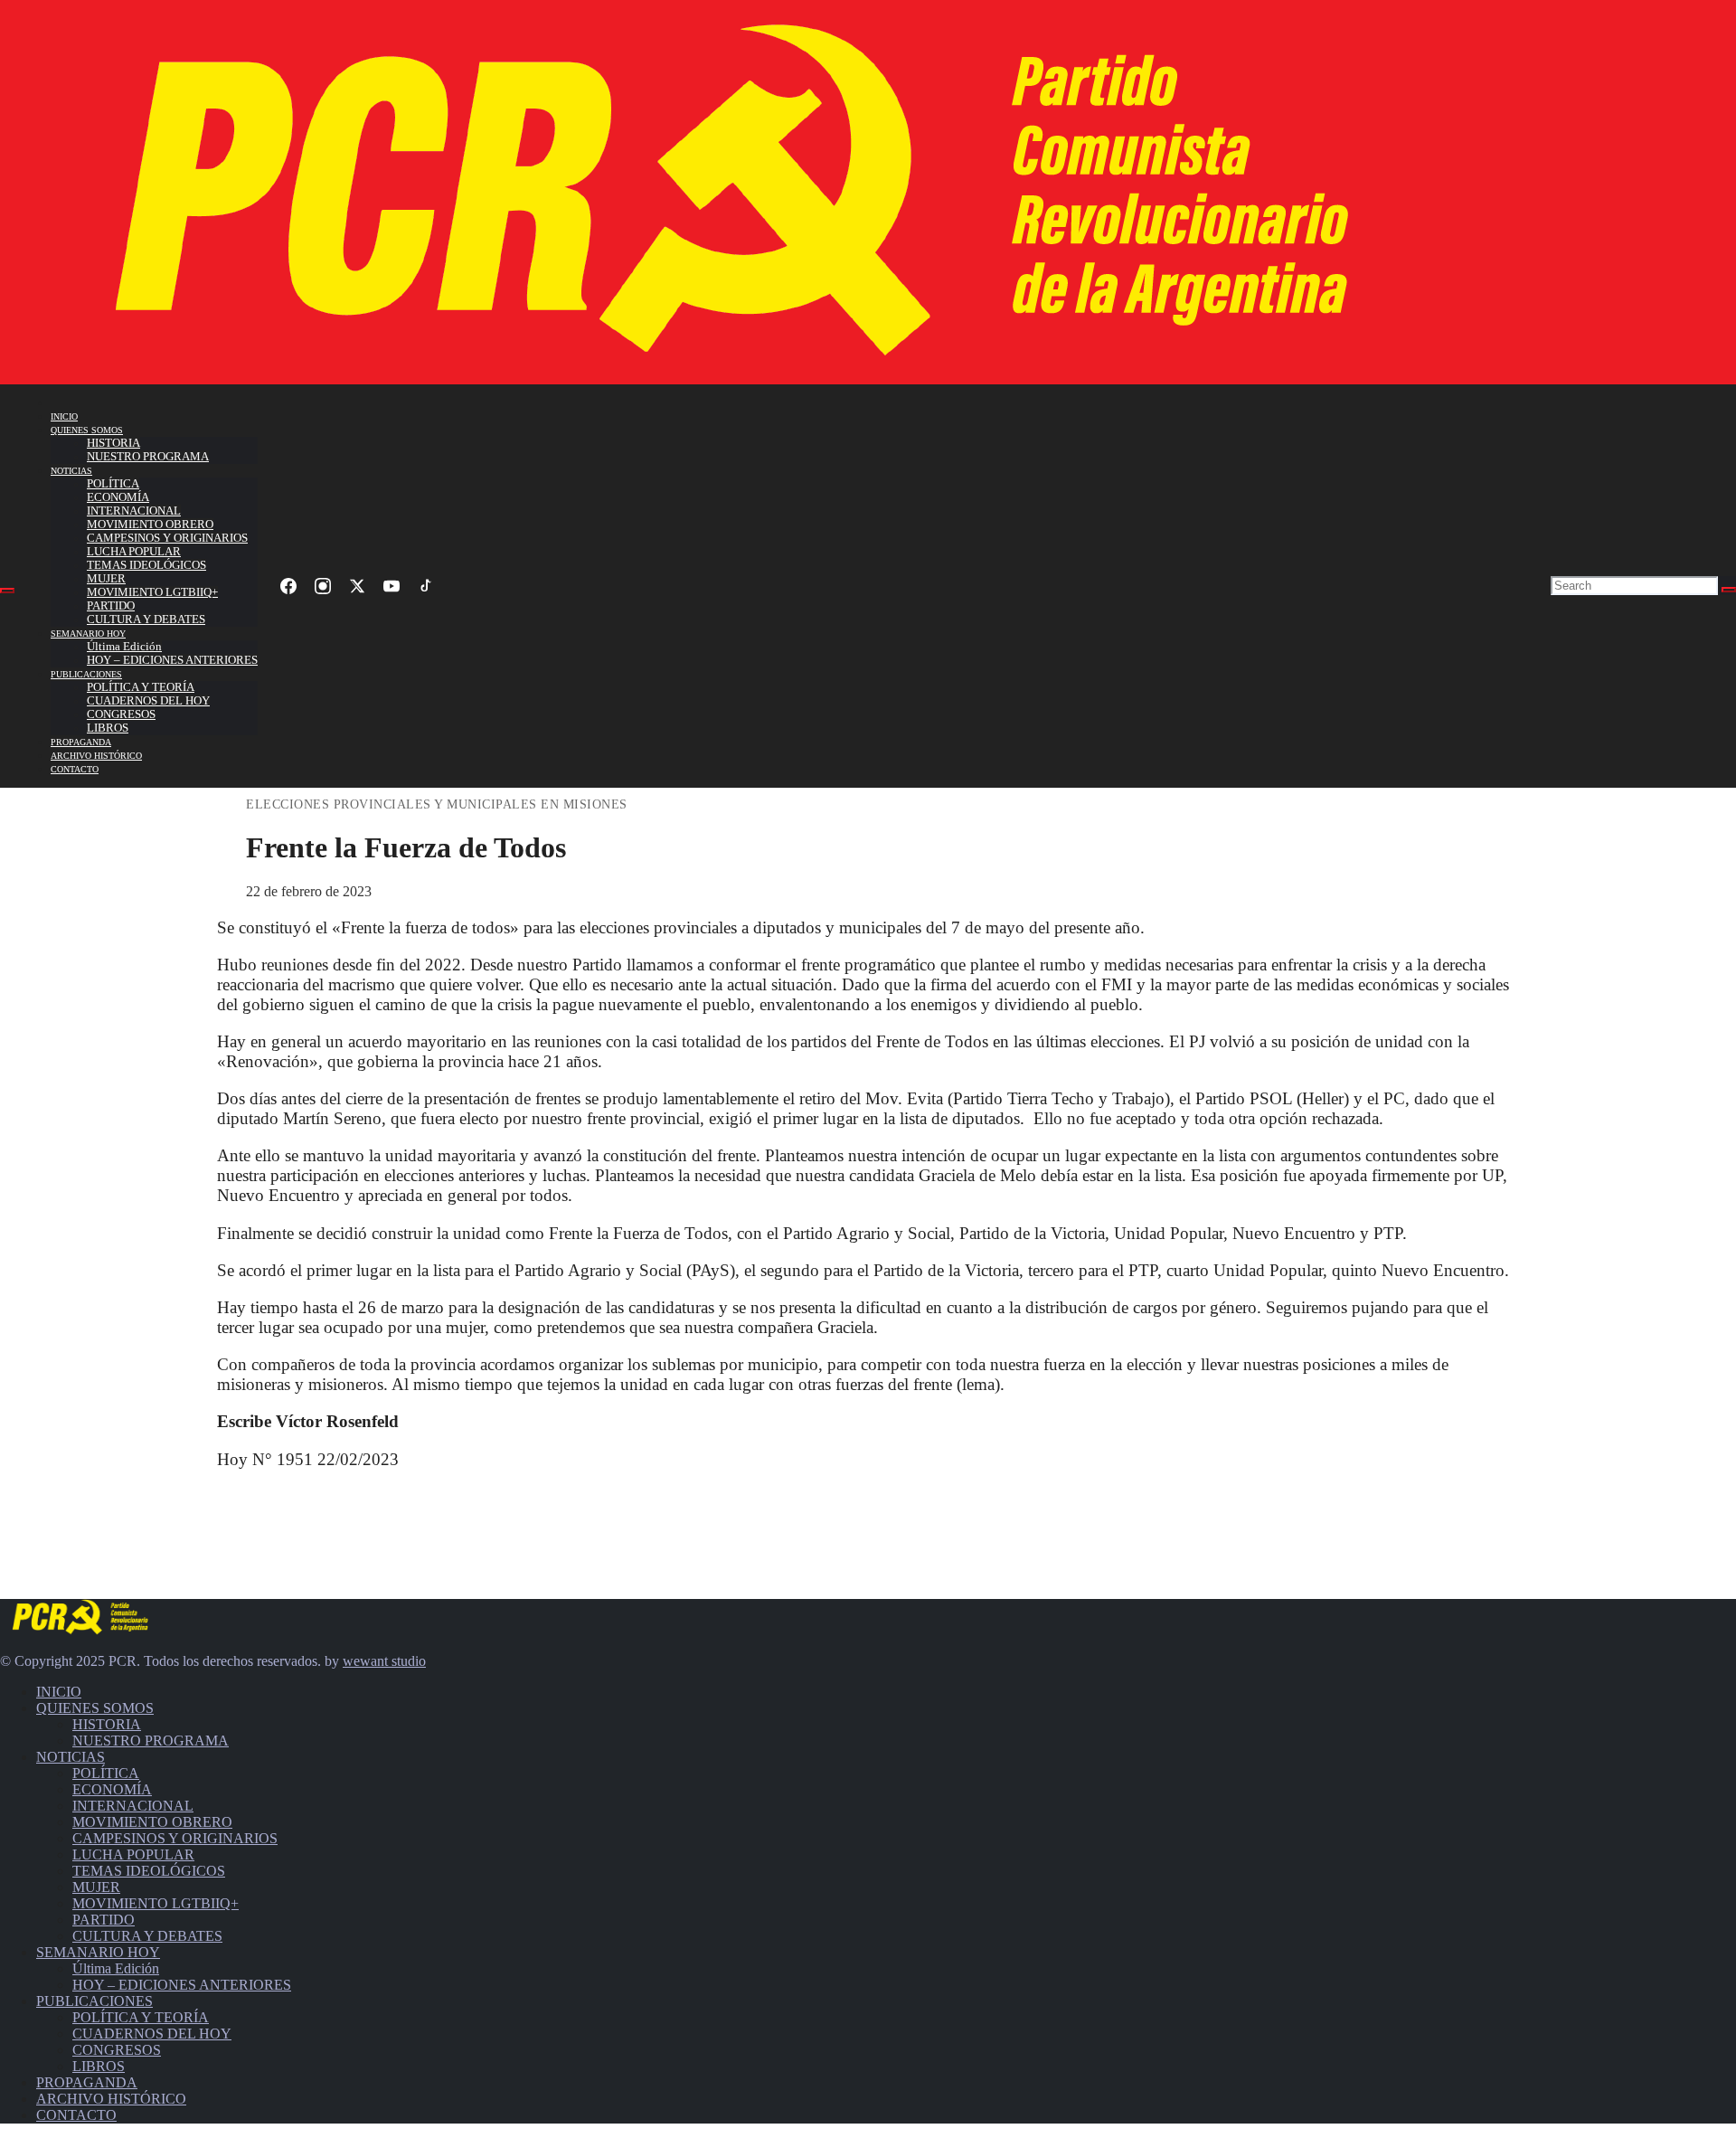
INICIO (64, 416)
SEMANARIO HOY (88, 634)
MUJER (106, 579)
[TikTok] (426, 586)
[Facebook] (288, 586)
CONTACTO (75, 769)
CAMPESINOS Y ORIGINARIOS (167, 538)
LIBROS (108, 728)
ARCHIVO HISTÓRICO (96, 756)
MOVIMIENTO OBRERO (150, 525)
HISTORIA (113, 443)
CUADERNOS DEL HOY (148, 701)
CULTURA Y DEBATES (146, 620)
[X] (357, 586)
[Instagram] (323, 586)
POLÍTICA (113, 484)
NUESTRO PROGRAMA (148, 457)
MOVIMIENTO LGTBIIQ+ (152, 592)
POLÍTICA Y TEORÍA (141, 687)
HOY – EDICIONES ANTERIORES (172, 660)
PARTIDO (111, 606)
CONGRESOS (121, 714)
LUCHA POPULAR (134, 552)
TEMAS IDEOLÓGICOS (146, 565)
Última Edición (124, 647)
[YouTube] (392, 586)
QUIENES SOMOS (87, 430)
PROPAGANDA (81, 742)
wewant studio (384, 1661)
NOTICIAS (71, 471)
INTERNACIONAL (134, 511)
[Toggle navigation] (7, 591)
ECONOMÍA (118, 497)
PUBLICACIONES (86, 674)
